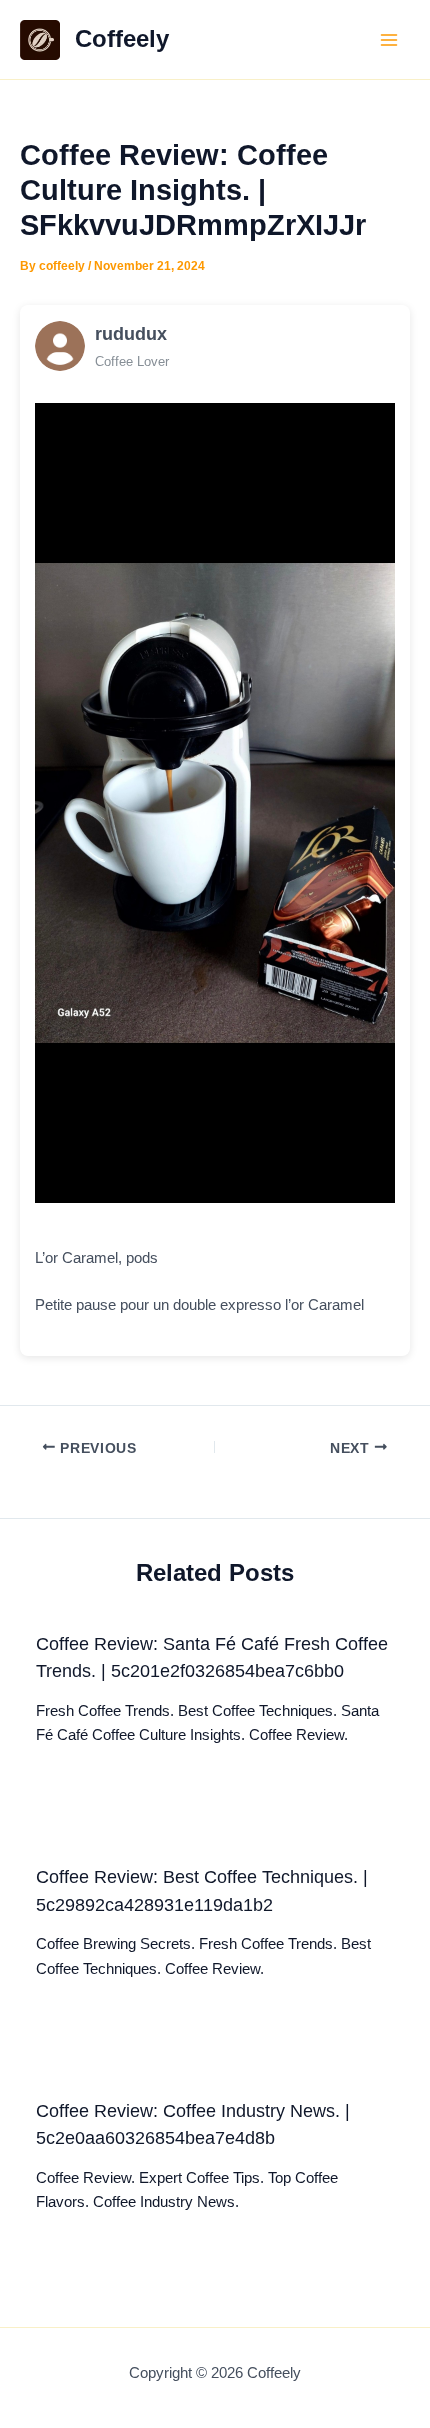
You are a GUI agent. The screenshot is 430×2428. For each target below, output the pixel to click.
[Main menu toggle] (389, 40)
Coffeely (122, 39)
